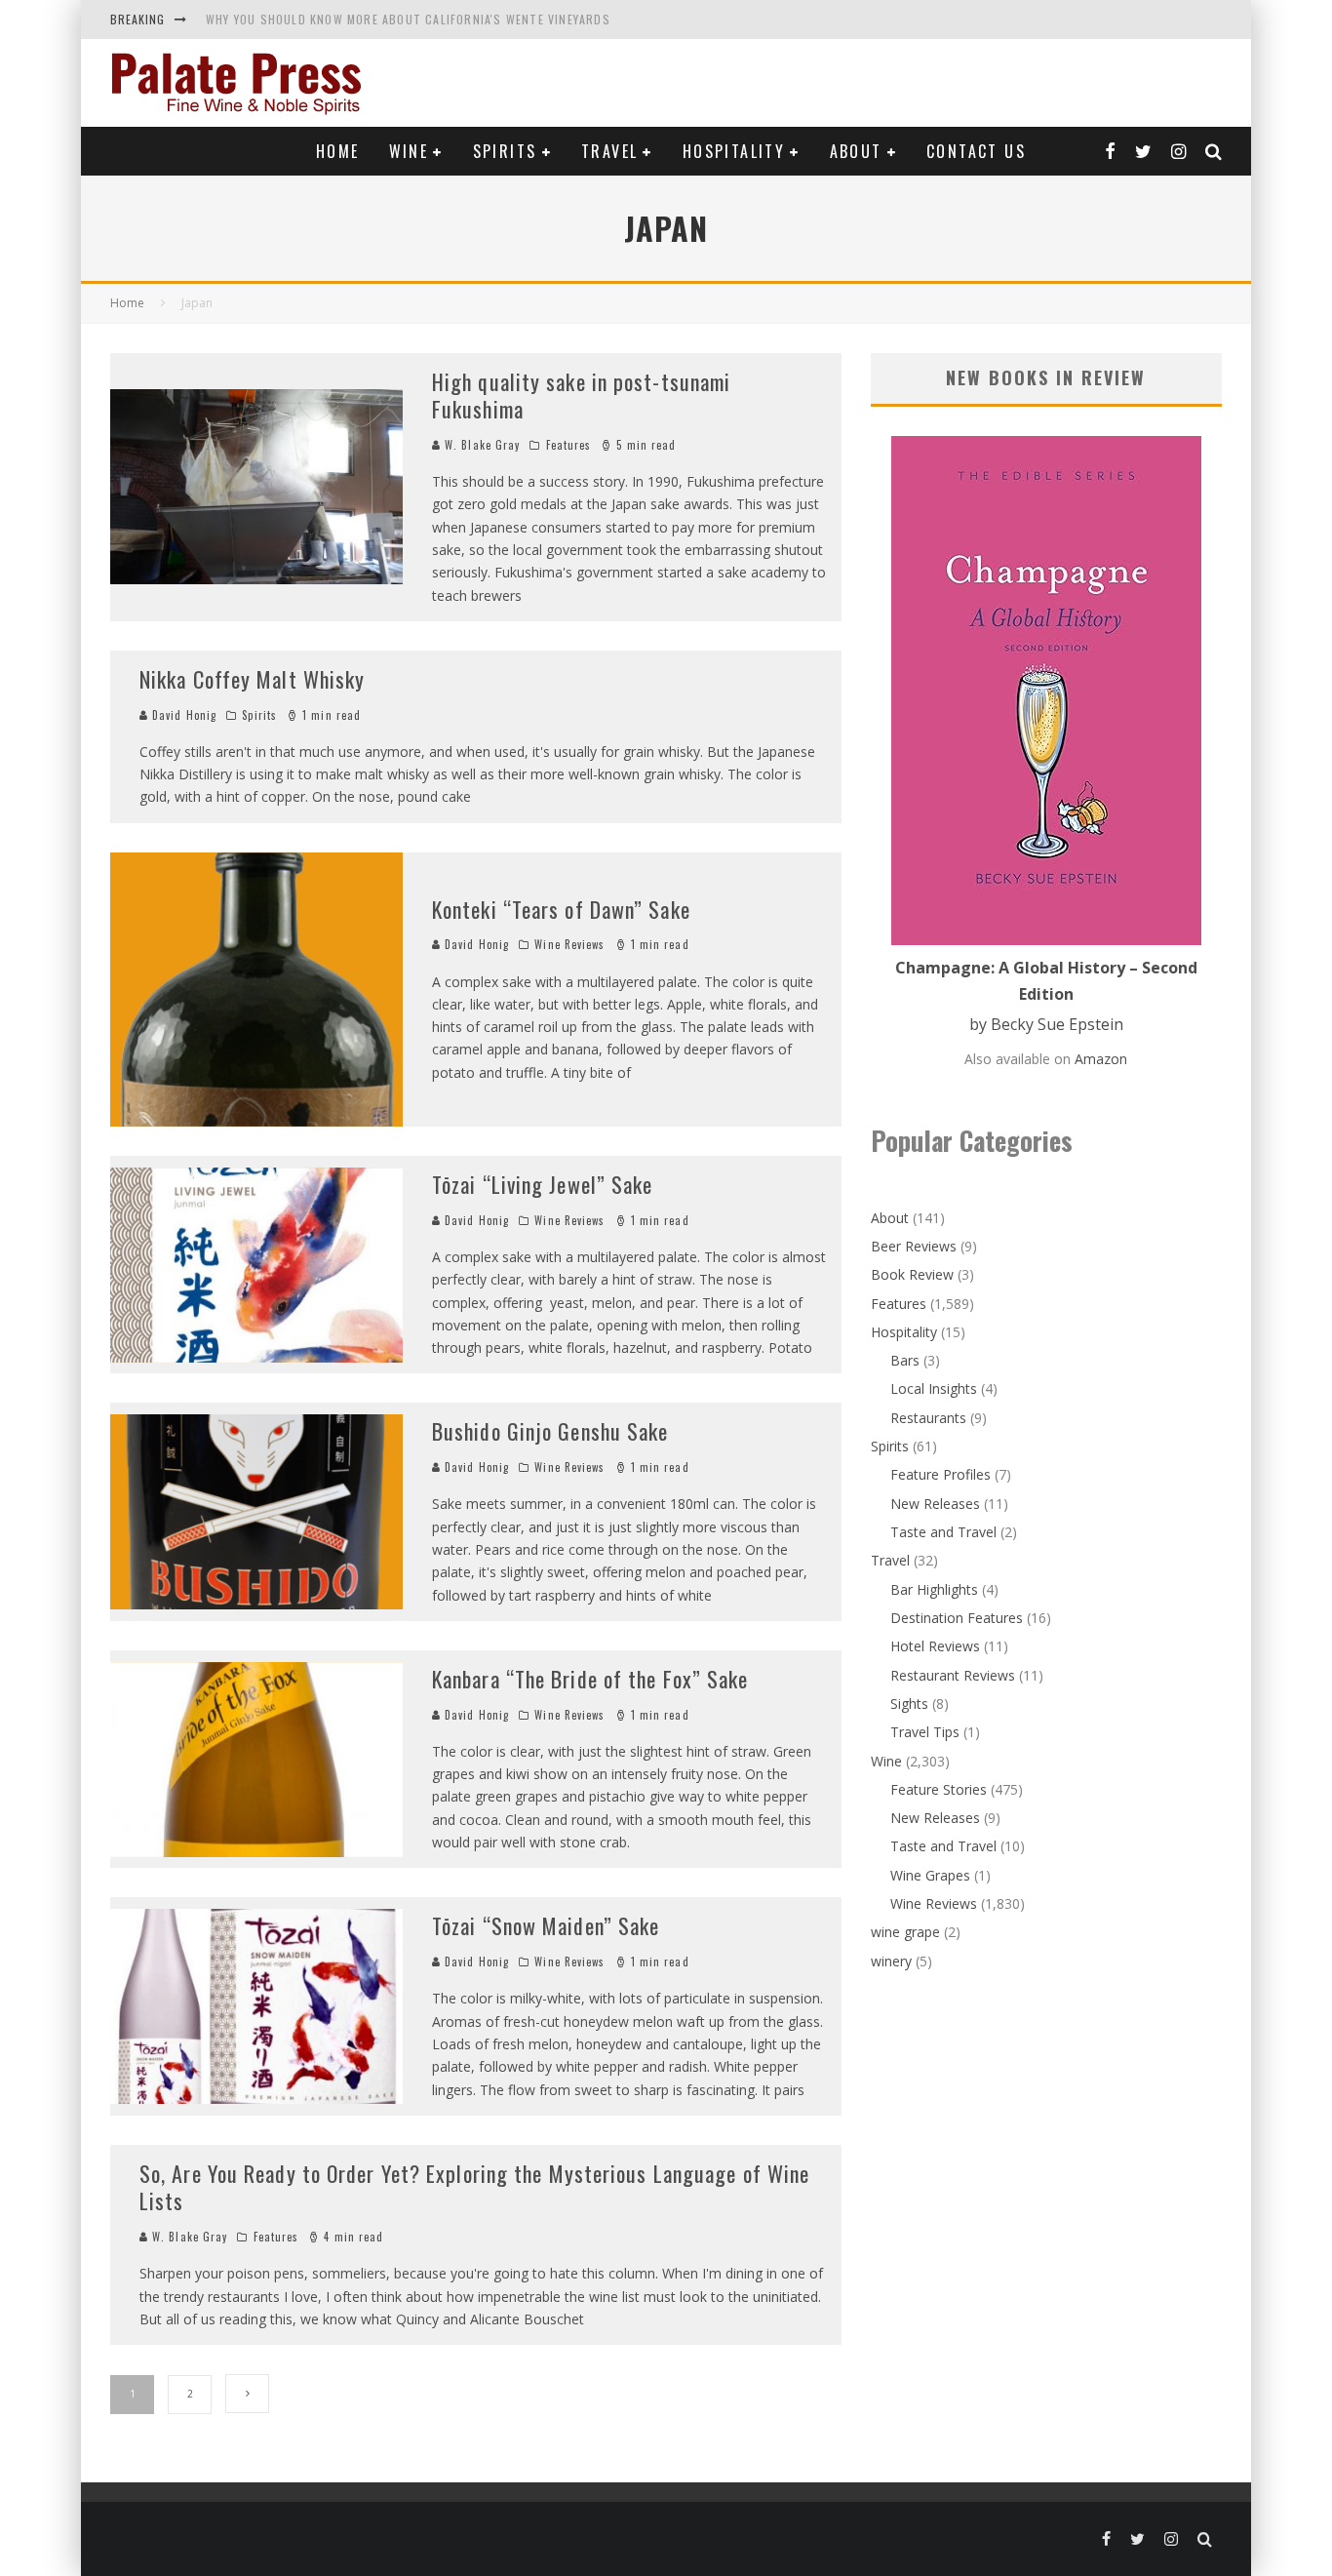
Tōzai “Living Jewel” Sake (543, 1184)
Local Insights (934, 1388)
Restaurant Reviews (953, 1675)
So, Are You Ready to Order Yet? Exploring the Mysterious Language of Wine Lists (474, 2187)
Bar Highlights (934, 1589)
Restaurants (928, 1418)
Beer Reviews (914, 1246)
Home (338, 151)
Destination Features (957, 1618)
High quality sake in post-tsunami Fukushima (581, 396)
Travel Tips (925, 1732)
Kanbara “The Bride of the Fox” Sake (590, 1679)
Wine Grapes (930, 1875)
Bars (905, 1360)
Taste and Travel (943, 1532)
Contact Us (976, 151)
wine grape (905, 1932)
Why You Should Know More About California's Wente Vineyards (408, 19)
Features (569, 445)
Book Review (912, 1274)
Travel (609, 151)
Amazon (1101, 1059)
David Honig (182, 715)
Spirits (505, 151)
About (856, 151)
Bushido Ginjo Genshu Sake (550, 1431)
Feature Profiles (940, 1474)
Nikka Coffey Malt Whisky (252, 679)
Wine (409, 151)
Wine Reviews (569, 944)
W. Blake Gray (480, 445)
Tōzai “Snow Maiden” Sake (546, 1925)
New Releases (935, 1504)
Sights (909, 1704)
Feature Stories (939, 1789)
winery (891, 1961)
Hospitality (734, 151)
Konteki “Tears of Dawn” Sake (561, 909)
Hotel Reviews (935, 1646)
